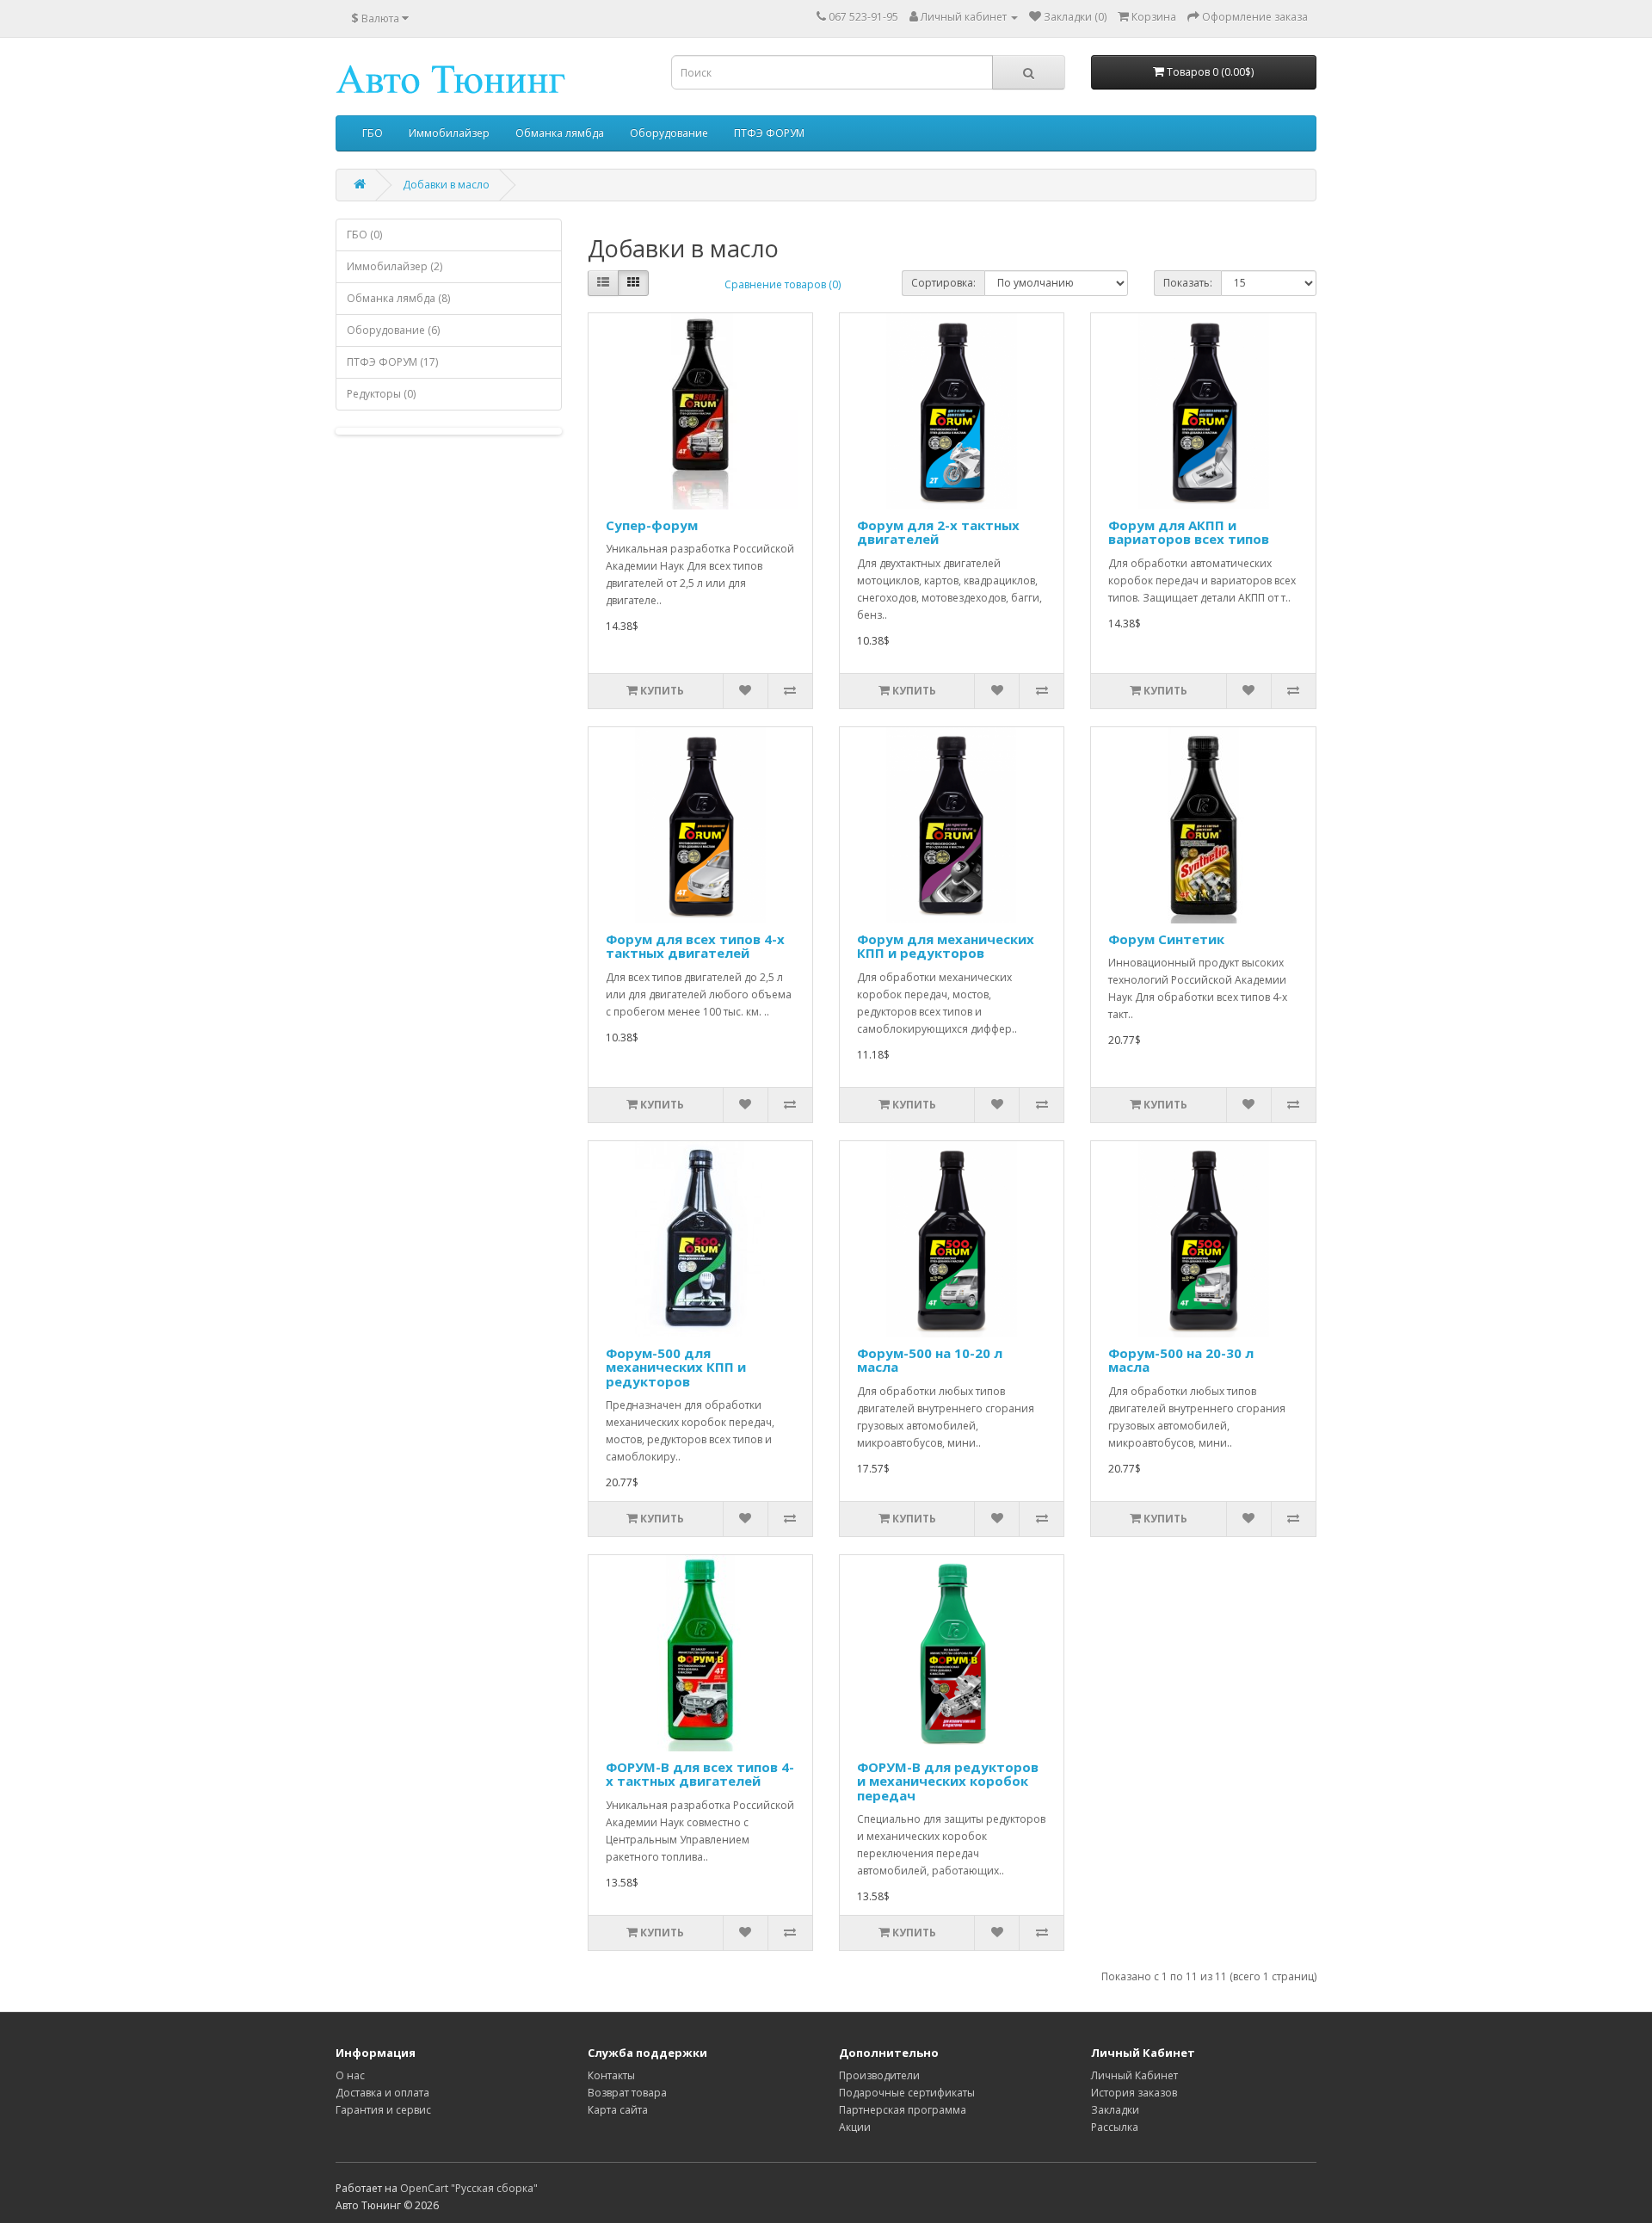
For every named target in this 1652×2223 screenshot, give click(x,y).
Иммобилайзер (449, 133)
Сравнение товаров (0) (783, 284)
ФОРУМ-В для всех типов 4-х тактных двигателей (700, 1774)
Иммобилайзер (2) (395, 266)
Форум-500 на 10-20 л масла (930, 1360)
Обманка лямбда (560, 133)
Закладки (1115, 2110)
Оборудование (669, 133)
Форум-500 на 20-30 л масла (1181, 1360)
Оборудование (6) (393, 330)
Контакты (611, 2075)
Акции (855, 2127)
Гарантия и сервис (383, 2110)
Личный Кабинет (1134, 2075)
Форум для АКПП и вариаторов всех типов (1189, 532)
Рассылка (1115, 2127)
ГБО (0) (364, 235)
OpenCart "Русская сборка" (469, 2188)
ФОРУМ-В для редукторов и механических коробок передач (948, 1781)
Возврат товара (627, 2093)
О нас (350, 2075)
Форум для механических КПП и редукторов (946, 946)
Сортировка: (943, 283)
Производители (879, 2075)
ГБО (373, 133)
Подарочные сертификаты (907, 2093)
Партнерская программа (903, 2110)
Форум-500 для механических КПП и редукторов (676, 1367)
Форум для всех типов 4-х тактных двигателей (695, 946)
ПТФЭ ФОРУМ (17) (392, 362)
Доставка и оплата (382, 2093)
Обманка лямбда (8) (398, 298)
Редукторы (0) (381, 394)
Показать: (1188, 283)
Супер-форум (652, 525)
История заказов (1134, 2093)
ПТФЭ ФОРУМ (769, 133)
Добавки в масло (446, 185)
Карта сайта (618, 2110)
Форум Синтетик (1166, 939)
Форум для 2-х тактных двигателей (938, 532)
